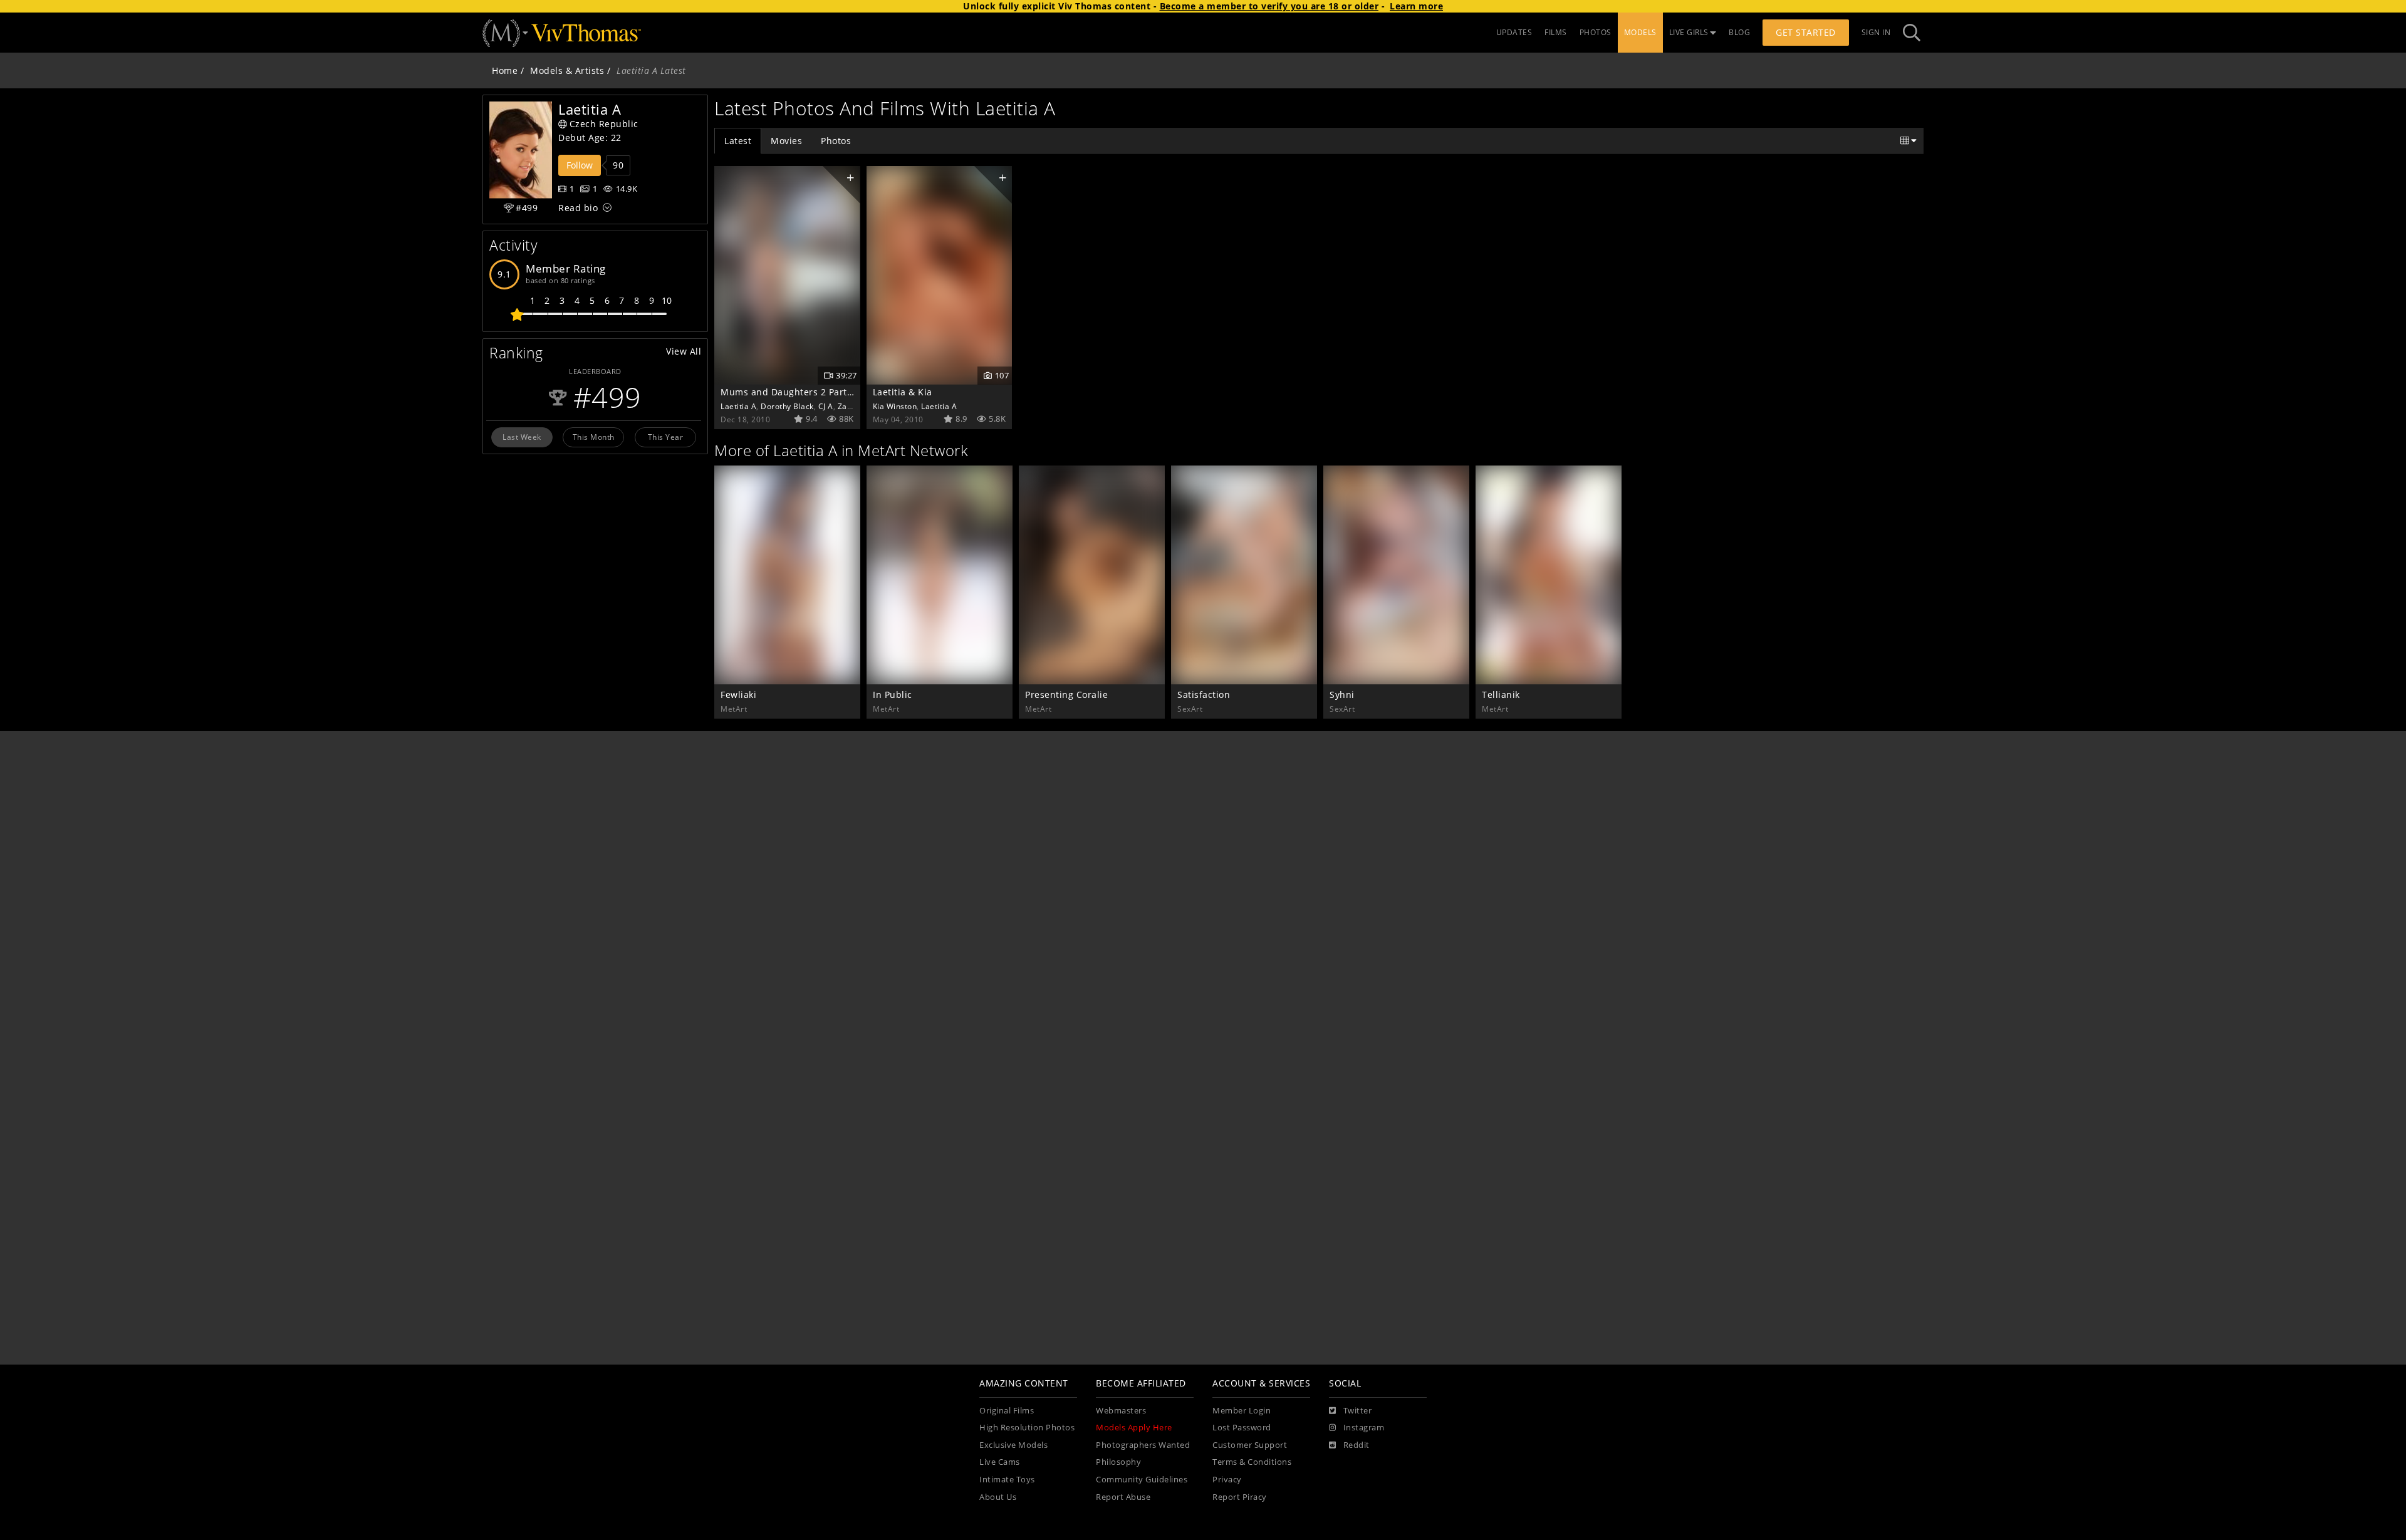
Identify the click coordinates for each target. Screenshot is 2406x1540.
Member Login (1242, 1411)
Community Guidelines (1142, 1480)
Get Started (1806, 32)
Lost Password (1242, 1428)
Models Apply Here (1134, 1428)
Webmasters (1121, 1411)
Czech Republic (604, 124)
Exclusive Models (1013, 1445)
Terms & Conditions (1252, 1462)
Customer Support (1250, 1445)
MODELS (1640, 32)
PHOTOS (1596, 32)
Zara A (850, 406)
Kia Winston (895, 406)
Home (505, 70)
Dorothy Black (787, 406)
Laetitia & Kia (903, 392)
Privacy (1227, 1480)
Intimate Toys (1007, 1480)
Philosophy (1118, 1462)
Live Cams (1000, 1462)
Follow (580, 165)
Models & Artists (567, 70)
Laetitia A (738, 406)
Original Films (1007, 1411)
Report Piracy (1240, 1497)
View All (684, 351)
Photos (836, 141)
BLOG (1739, 32)
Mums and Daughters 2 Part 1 (788, 392)
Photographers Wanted (1143, 1445)
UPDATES (1514, 32)
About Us (998, 1497)
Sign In (1876, 32)
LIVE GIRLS (1689, 32)
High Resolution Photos (1027, 1428)
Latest (738, 141)
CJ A (826, 406)
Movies (786, 141)
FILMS (1556, 32)
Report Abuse (1123, 1497)
